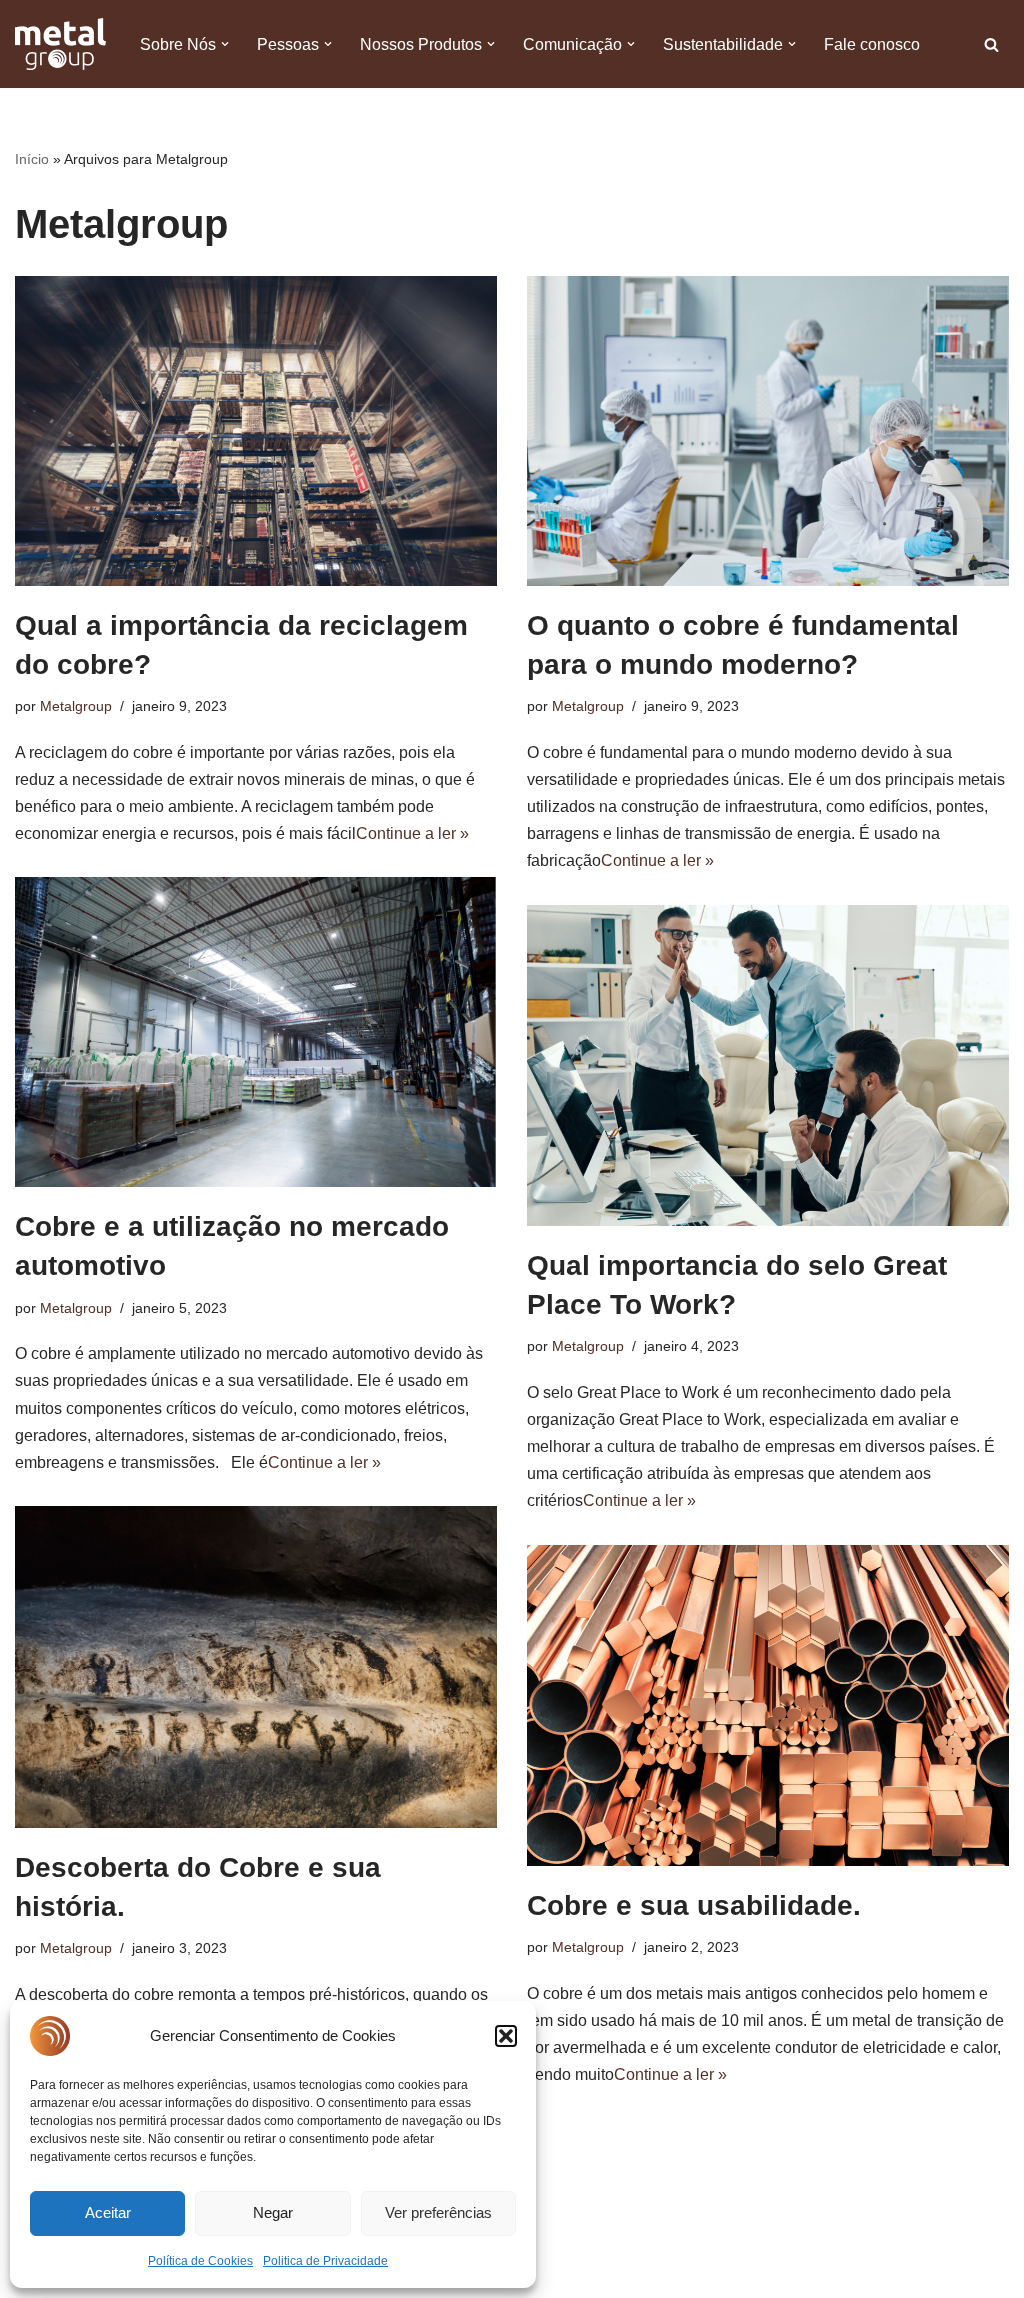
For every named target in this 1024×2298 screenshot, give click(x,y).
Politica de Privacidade (325, 2261)
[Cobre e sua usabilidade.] (768, 1705)
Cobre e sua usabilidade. (694, 1905)
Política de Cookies (200, 2261)
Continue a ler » (412, 833)
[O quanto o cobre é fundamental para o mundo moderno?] (768, 431)
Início (32, 159)
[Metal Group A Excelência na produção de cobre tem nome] (60, 44)
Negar (273, 2212)
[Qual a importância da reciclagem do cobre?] (256, 431)
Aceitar (108, 2212)
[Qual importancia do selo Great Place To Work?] (768, 1065)
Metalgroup (76, 706)
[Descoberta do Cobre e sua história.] (256, 1667)
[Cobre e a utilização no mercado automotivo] (256, 1032)
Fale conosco (872, 44)
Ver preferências (438, 2212)
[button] (506, 2036)
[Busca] (991, 44)
